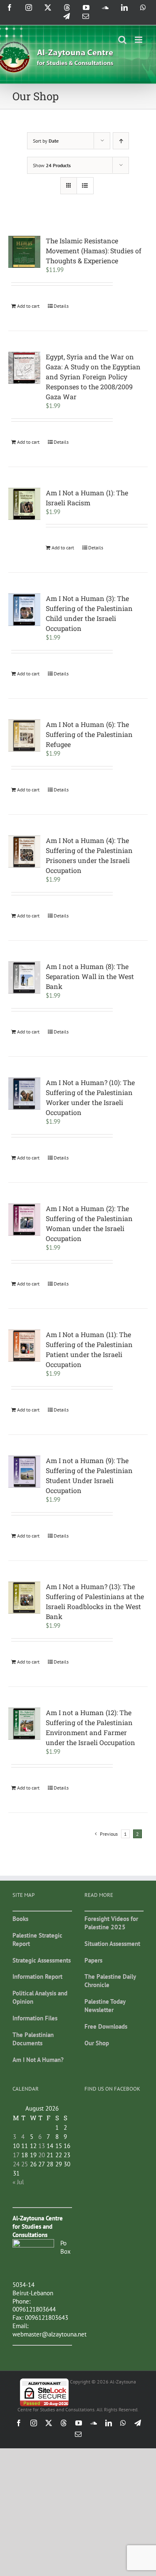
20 (42, 2155)
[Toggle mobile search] (122, 40)
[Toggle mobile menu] (139, 40)
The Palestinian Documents (33, 2039)
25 (25, 2164)
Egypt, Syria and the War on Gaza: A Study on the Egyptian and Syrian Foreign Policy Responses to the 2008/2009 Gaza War (93, 377)
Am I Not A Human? (38, 2060)
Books (20, 1919)
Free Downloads (106, 2026)
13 (42, 2146)
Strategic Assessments (42, 1960)
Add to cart (28, 306)
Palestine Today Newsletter (105, 2006)
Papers (93, 1960)
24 (16, 2164)
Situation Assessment (112, 1944)
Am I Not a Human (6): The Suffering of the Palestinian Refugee (89, 734)
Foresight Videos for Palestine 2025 (111, 1923)
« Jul (18, 2182)
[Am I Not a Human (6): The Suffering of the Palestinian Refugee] (24, 735)
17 (16, 2155)
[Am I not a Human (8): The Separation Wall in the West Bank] (24, 978)
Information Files (35, 2018)
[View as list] (85, 186)
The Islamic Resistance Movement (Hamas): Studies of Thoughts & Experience (94, 251)
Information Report (37, 1976)
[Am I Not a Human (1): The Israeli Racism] (24, 504)
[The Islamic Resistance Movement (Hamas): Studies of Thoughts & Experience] (24, 252)
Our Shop (97, 2043)
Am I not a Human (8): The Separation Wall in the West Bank (90, 976)
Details (61, 306)
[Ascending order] (121, 141)
